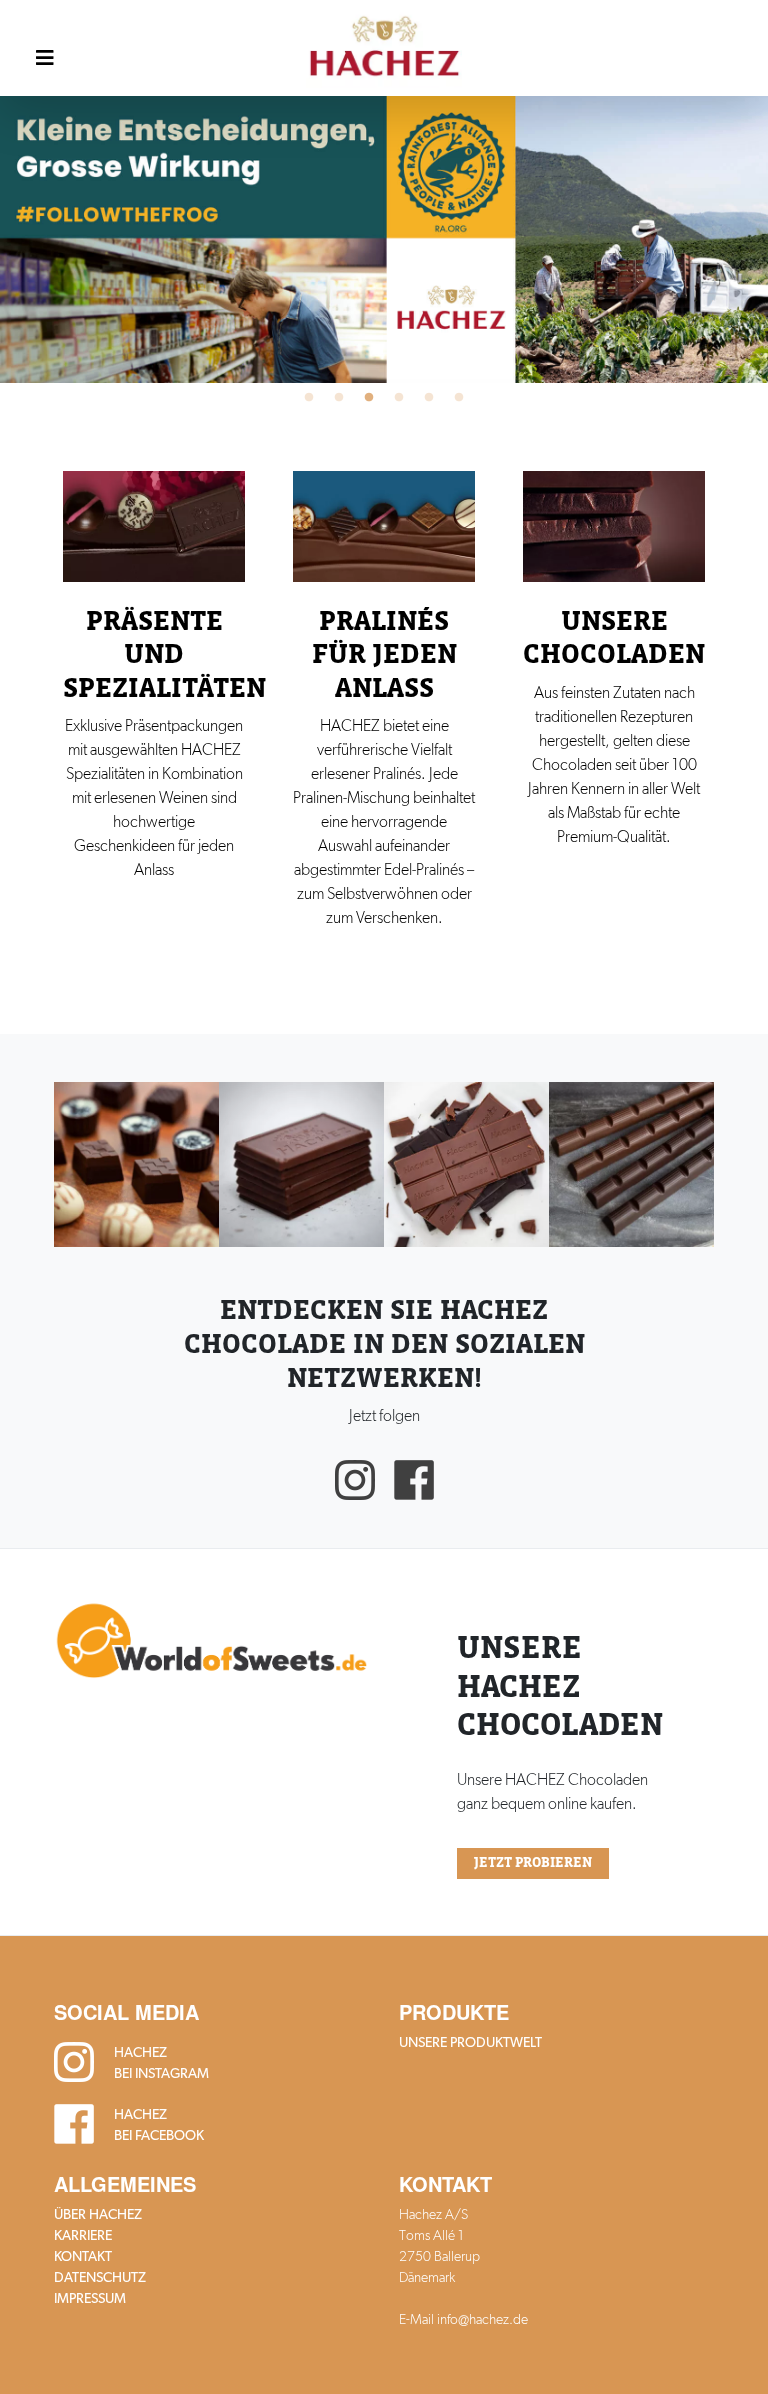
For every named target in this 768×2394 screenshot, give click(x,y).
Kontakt (83, 2256)
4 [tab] (399, 398)
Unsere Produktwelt (470, 2042)
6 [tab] (459, 398)
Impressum (90, 2298)
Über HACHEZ (98, 2214)
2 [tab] (339, 398)
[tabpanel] (384, 238)
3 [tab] (369, 398)
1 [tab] (309, 398)
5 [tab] (429, 398)
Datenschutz (100, 2277)
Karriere (83, 2235)
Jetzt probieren (533, 1863)
